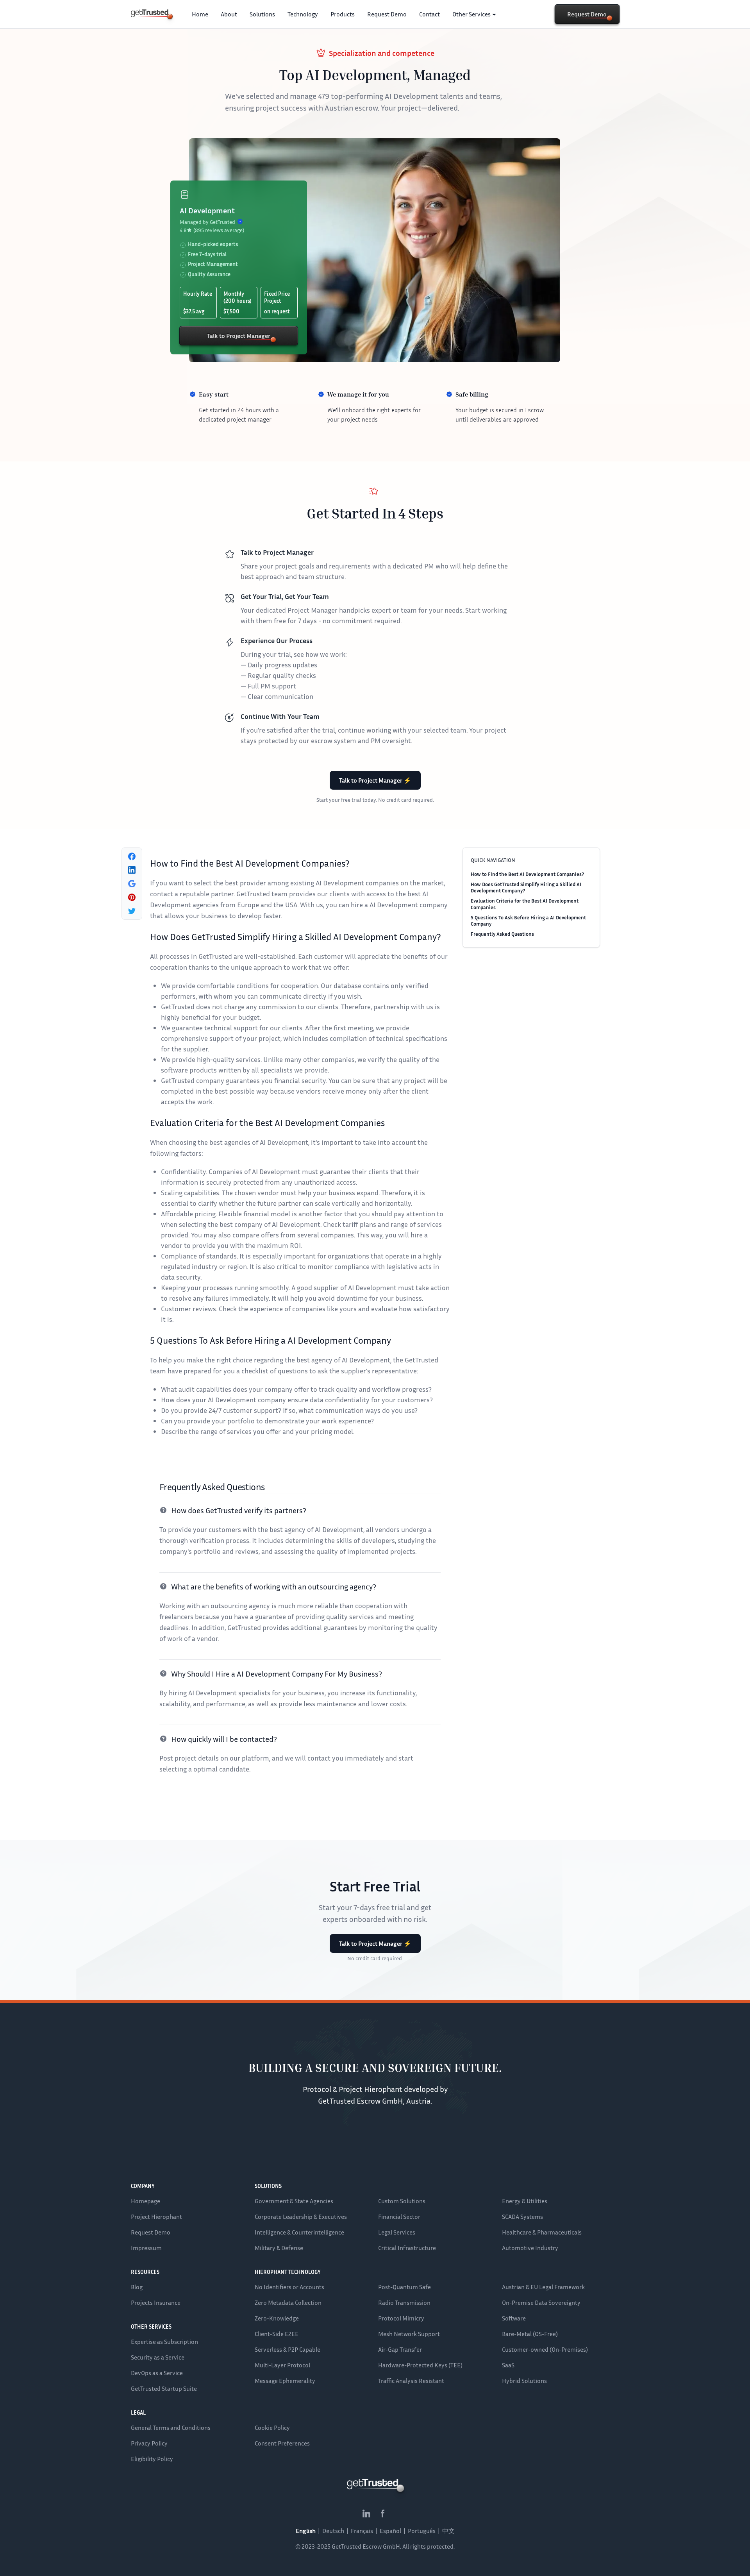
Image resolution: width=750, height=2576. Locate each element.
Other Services (471, 14)
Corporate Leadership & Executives (301, 2217)
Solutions (262, 14)
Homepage (146, 2201)
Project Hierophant (156, 2217)
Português (422, 2531)
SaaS (508, 2365)
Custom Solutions (402, 2201)
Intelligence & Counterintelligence (299, 2232)
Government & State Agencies (294, 2201)
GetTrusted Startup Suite (164, 2388)
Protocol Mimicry (401, 2318)
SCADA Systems (522, 2217)
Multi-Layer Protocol (282, 2365)
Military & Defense (279, 2248)
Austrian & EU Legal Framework (543, 2287)
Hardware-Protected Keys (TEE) (420, 2365)
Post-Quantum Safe (404, 2287)
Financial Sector (399, 2217)
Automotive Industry (530, 2248)
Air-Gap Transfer (400, 2349)
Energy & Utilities (525, 2201)
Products (343, 14)
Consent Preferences (282, 2443)
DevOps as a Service (157, 2373)
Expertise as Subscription (164, 2342)
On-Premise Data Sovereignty (541, 2302)
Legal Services (397, 2232)
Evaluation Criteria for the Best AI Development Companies (525, 904)
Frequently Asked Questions (502, 934)
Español (390, 2531)
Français (362, 2531)
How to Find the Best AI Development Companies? (527, 874)
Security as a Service (158, 2357)
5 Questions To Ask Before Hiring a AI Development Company (528, 921)
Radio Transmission (404, 2302)
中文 (448, 2531)
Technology (303, 14)
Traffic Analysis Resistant (411, 2381)
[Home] (150, 13)
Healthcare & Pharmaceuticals (542, 2232)
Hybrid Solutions (524, 2381)
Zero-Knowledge (277, 2318)
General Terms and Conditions (171, 2428)
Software (514, 2318)
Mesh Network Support (409, 2334)
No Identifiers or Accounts (289, 2287)
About (229, 14)
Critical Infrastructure (407, 2248)
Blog (137, 2287)
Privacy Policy (149, 2443)
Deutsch (333, 2531)
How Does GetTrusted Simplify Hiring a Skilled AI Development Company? (526, 887)
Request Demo (387, 14)
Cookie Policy (272, 2428)
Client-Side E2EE (277, 2334)
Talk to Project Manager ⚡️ (375, 780)
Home (200, 14)
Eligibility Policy (152, 2459)
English (306, 2531)
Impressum (146, 2248)
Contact (429, 14)
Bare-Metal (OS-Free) (530, 2334)
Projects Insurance (156, 2302)
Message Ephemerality (285, 2381)
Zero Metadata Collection (288, 2302)
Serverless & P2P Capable (287, 2349)
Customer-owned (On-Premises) (545, 2349)
